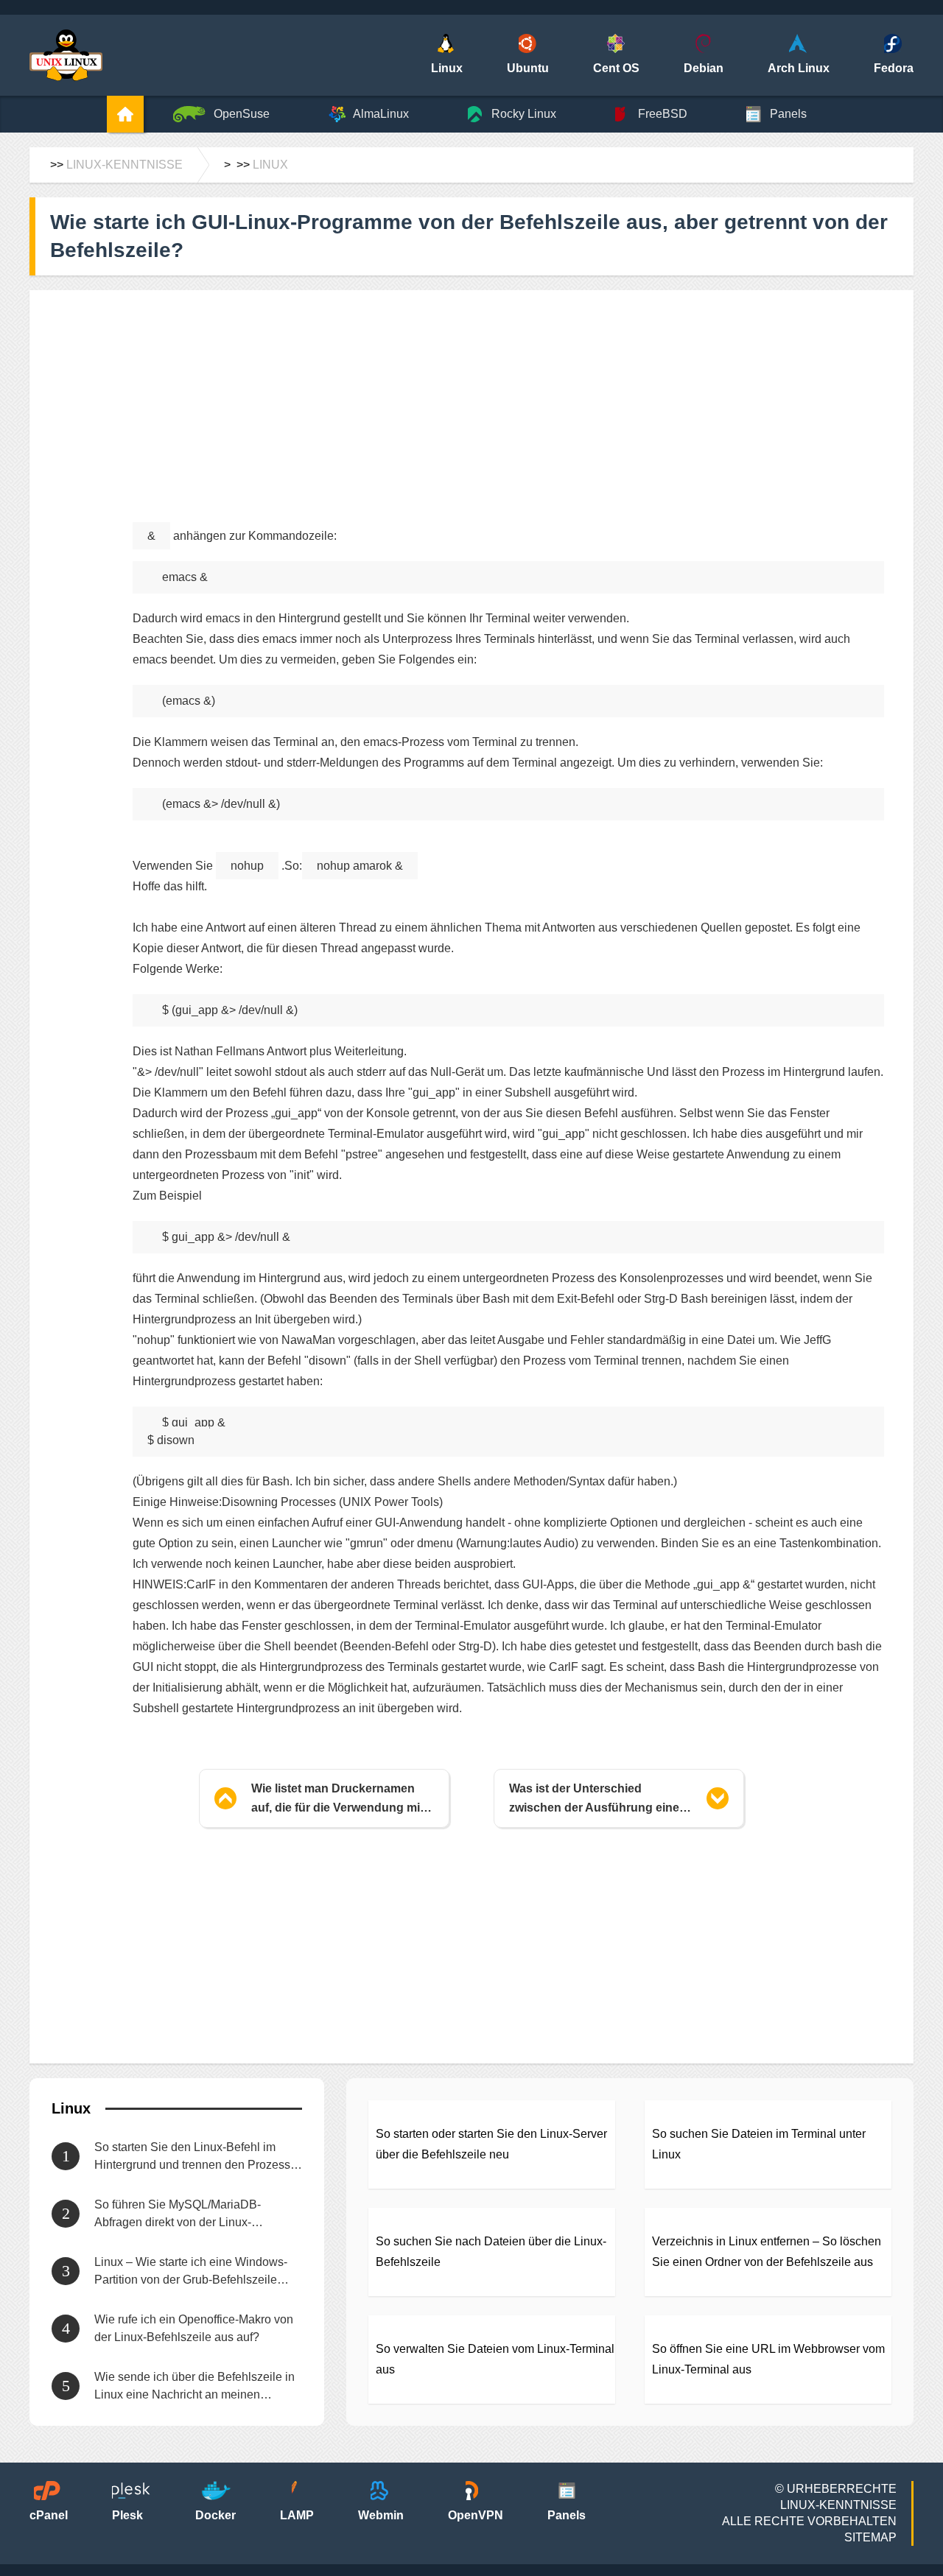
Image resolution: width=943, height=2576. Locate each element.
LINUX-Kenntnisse (125, 165)
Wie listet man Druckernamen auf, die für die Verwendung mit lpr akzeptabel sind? (337, 1800)
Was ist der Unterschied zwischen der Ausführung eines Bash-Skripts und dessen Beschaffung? (597, 1800)
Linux (270, 165)
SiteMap (870, 2537)
